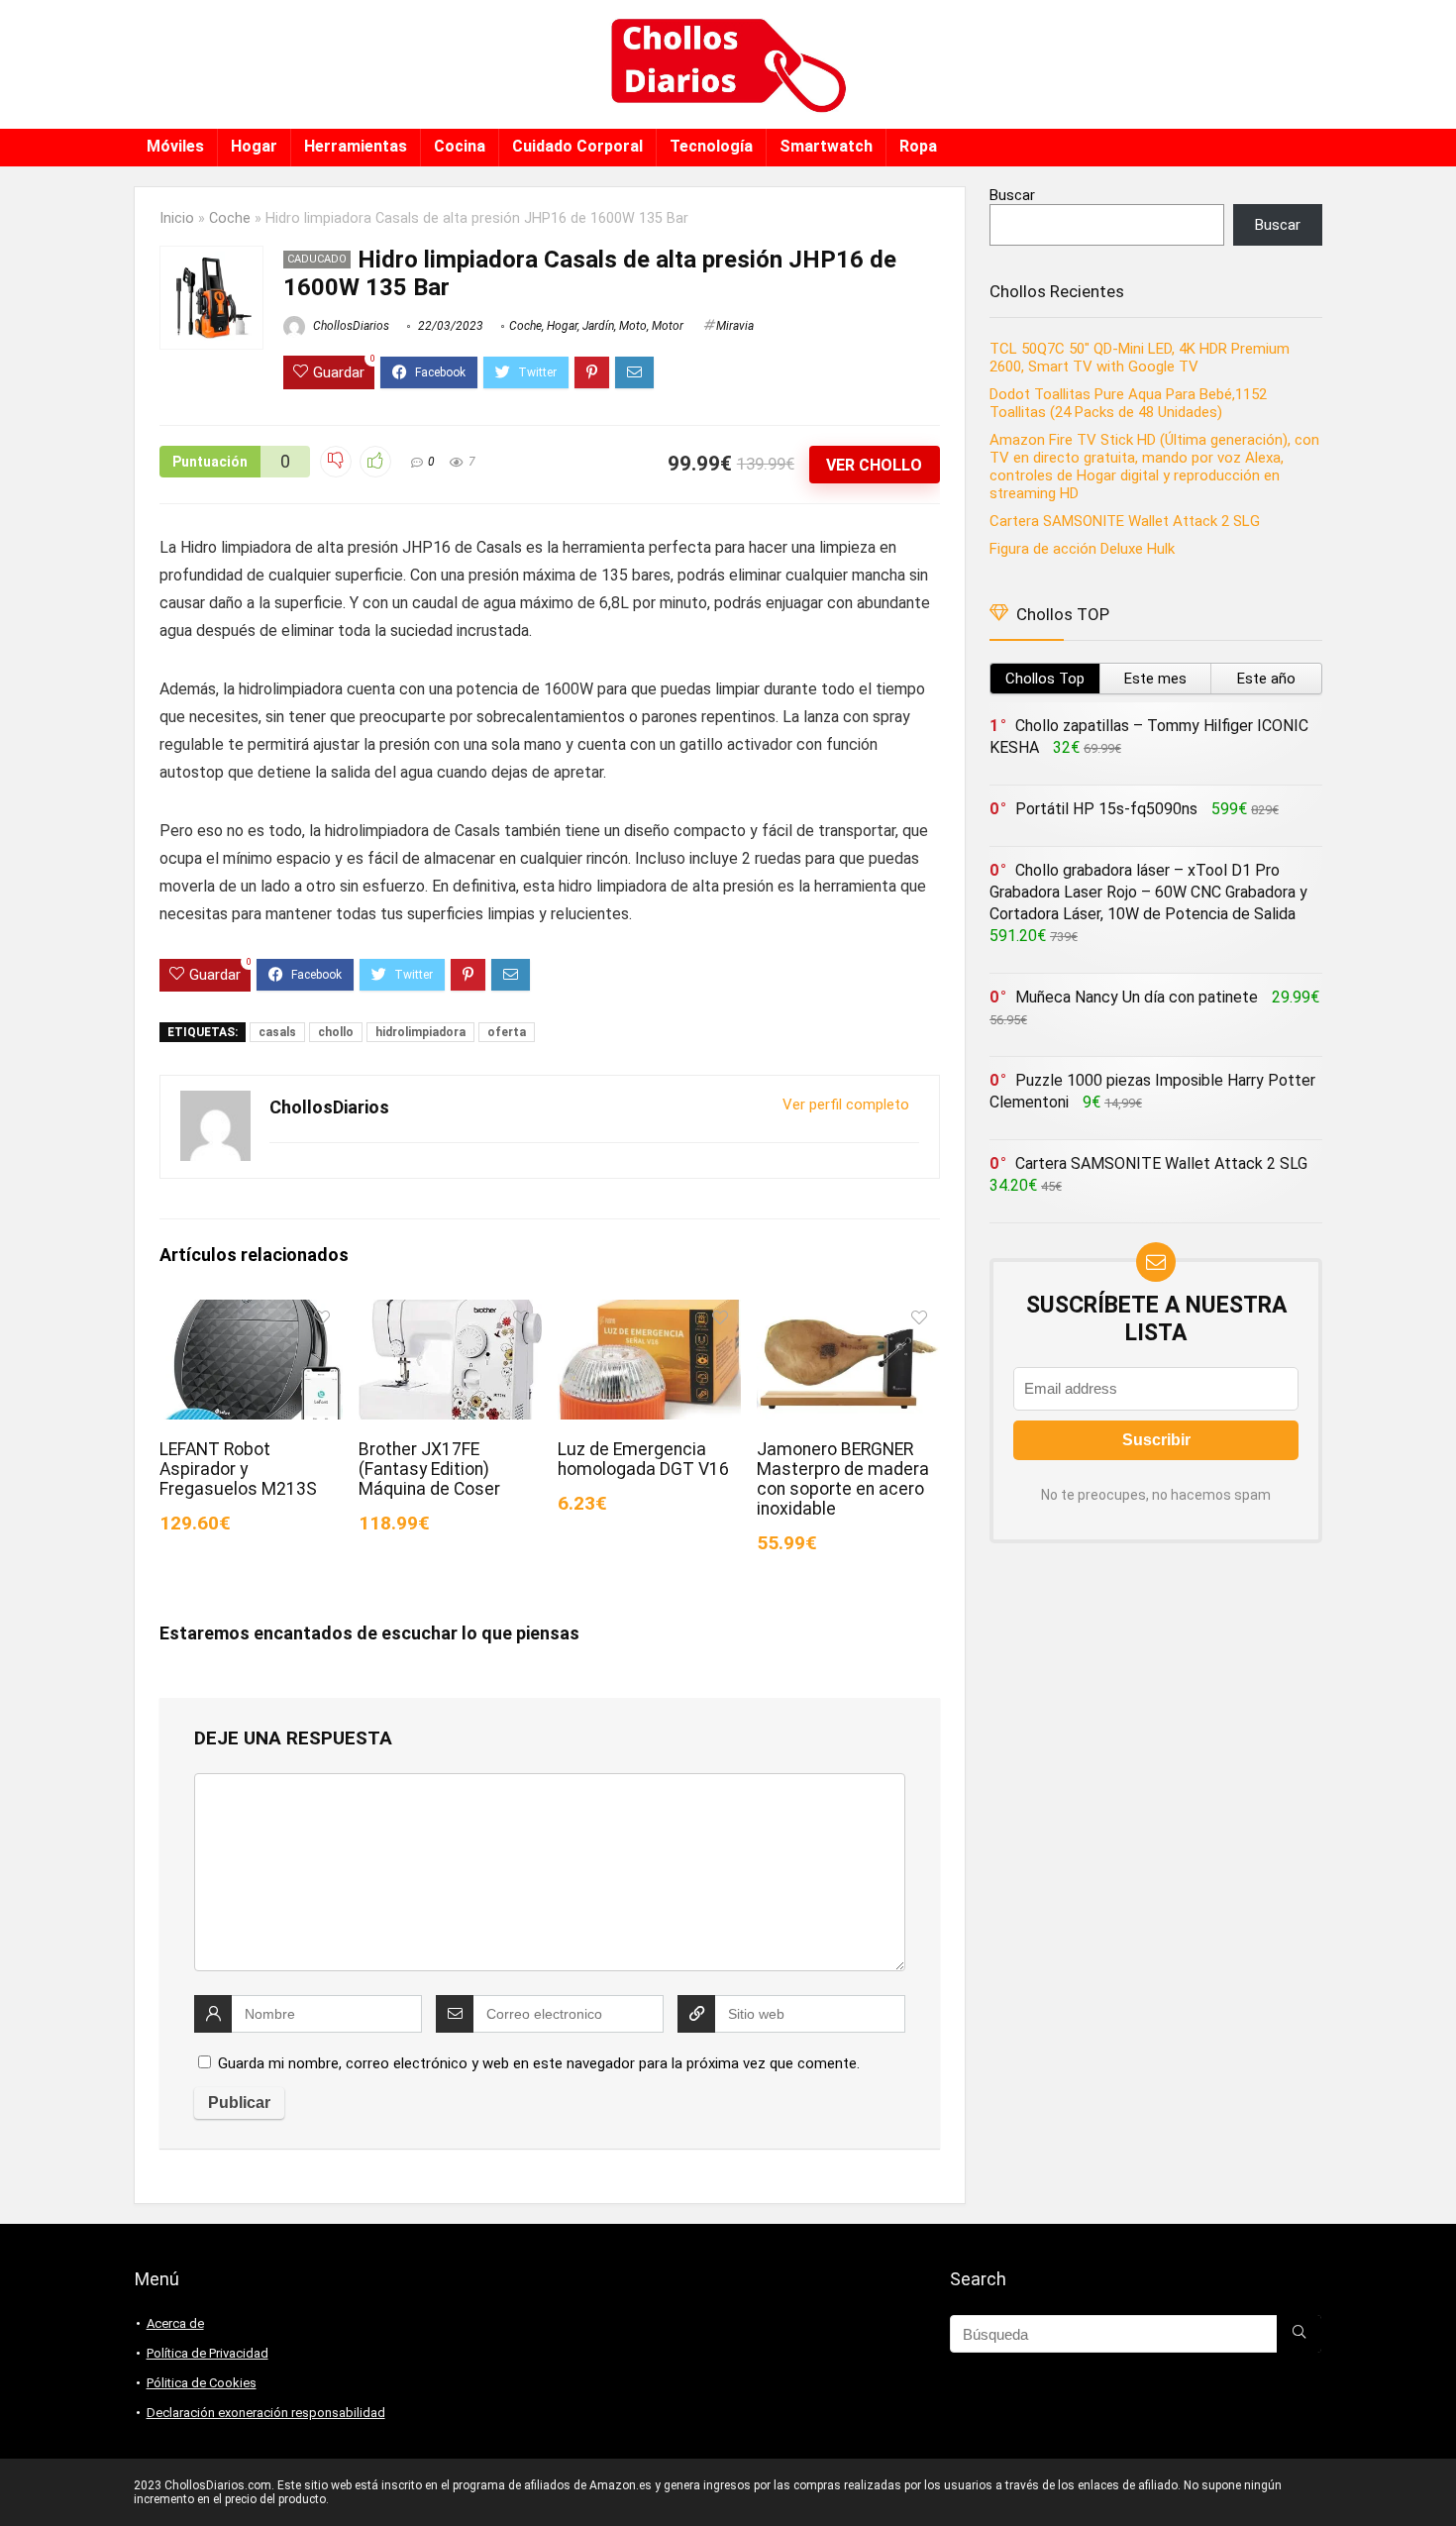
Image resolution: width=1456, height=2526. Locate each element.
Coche (230, 218)
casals (277, 1032)
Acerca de (175, 2323)
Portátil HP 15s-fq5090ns (1106, 809)
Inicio (177, 218)
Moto (633, 326)
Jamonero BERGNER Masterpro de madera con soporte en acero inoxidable (843, 1479)
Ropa (918, 146)
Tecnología (711, 146)
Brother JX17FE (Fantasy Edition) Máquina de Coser (429, 1469)
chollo (336, 1032)
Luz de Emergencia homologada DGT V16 (643, 1459)
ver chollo (874, 465)
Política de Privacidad (208, 2353)
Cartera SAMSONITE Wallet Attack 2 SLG (1125, 521)
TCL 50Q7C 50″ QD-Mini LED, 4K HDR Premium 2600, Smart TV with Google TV (1140, 358)
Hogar (254, 146)
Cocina (460, 146)
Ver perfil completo (846, 1105)
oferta (507, 1032)
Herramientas (356, 146)
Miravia (735, 326)
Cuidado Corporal (577, 146)
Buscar (1012, 195)
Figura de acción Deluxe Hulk (1082, 549)
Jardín (598, 326)
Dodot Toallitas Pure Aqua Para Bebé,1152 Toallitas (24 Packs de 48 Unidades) (1128, 403)
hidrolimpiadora (420, 1032)
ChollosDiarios (350, 326)
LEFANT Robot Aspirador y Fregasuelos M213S (238, 1469)
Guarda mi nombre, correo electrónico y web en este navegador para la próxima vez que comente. (539, 2063)
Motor (668, 326)
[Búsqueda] (1299, 2334)
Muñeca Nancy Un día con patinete (1137, 997)
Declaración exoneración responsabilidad (266, 2413)
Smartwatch (826, 146)
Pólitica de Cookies (202, 2383)
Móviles (175, 146)
